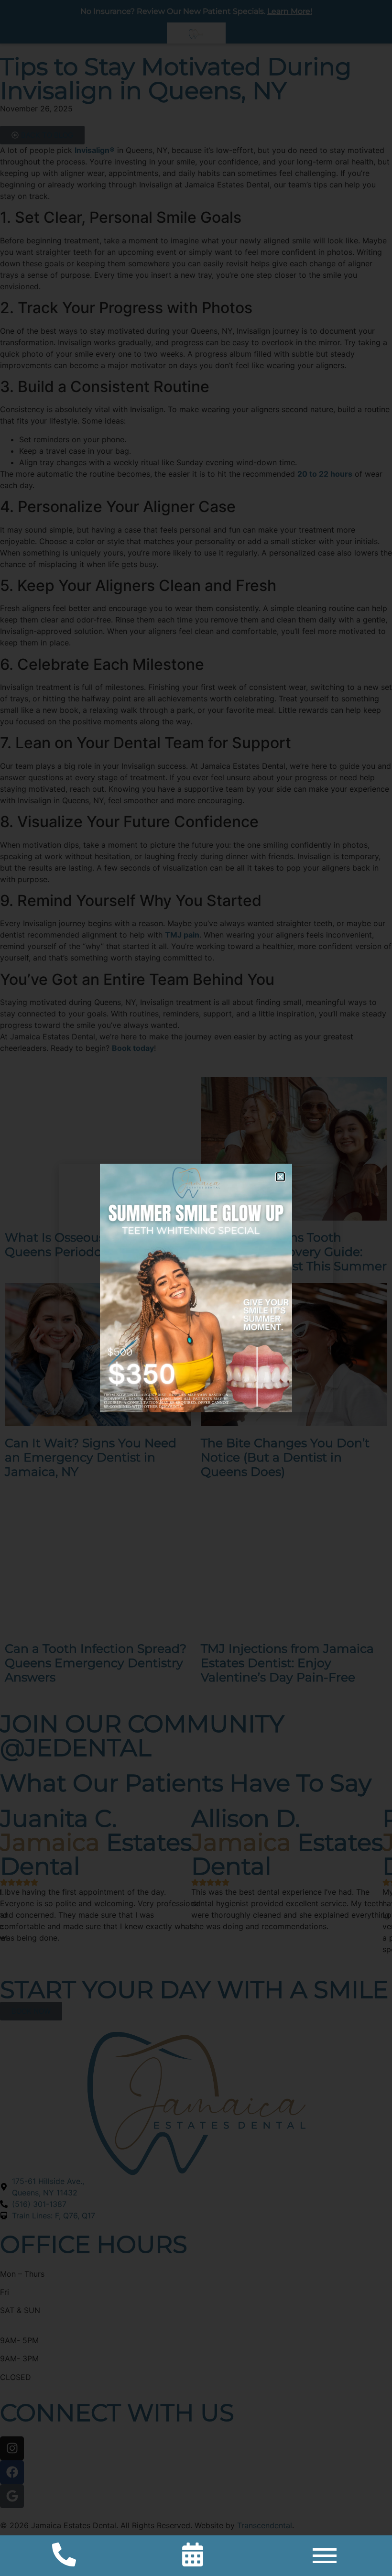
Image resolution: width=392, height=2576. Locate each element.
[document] (196, 1288)
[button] (280, 1177)
